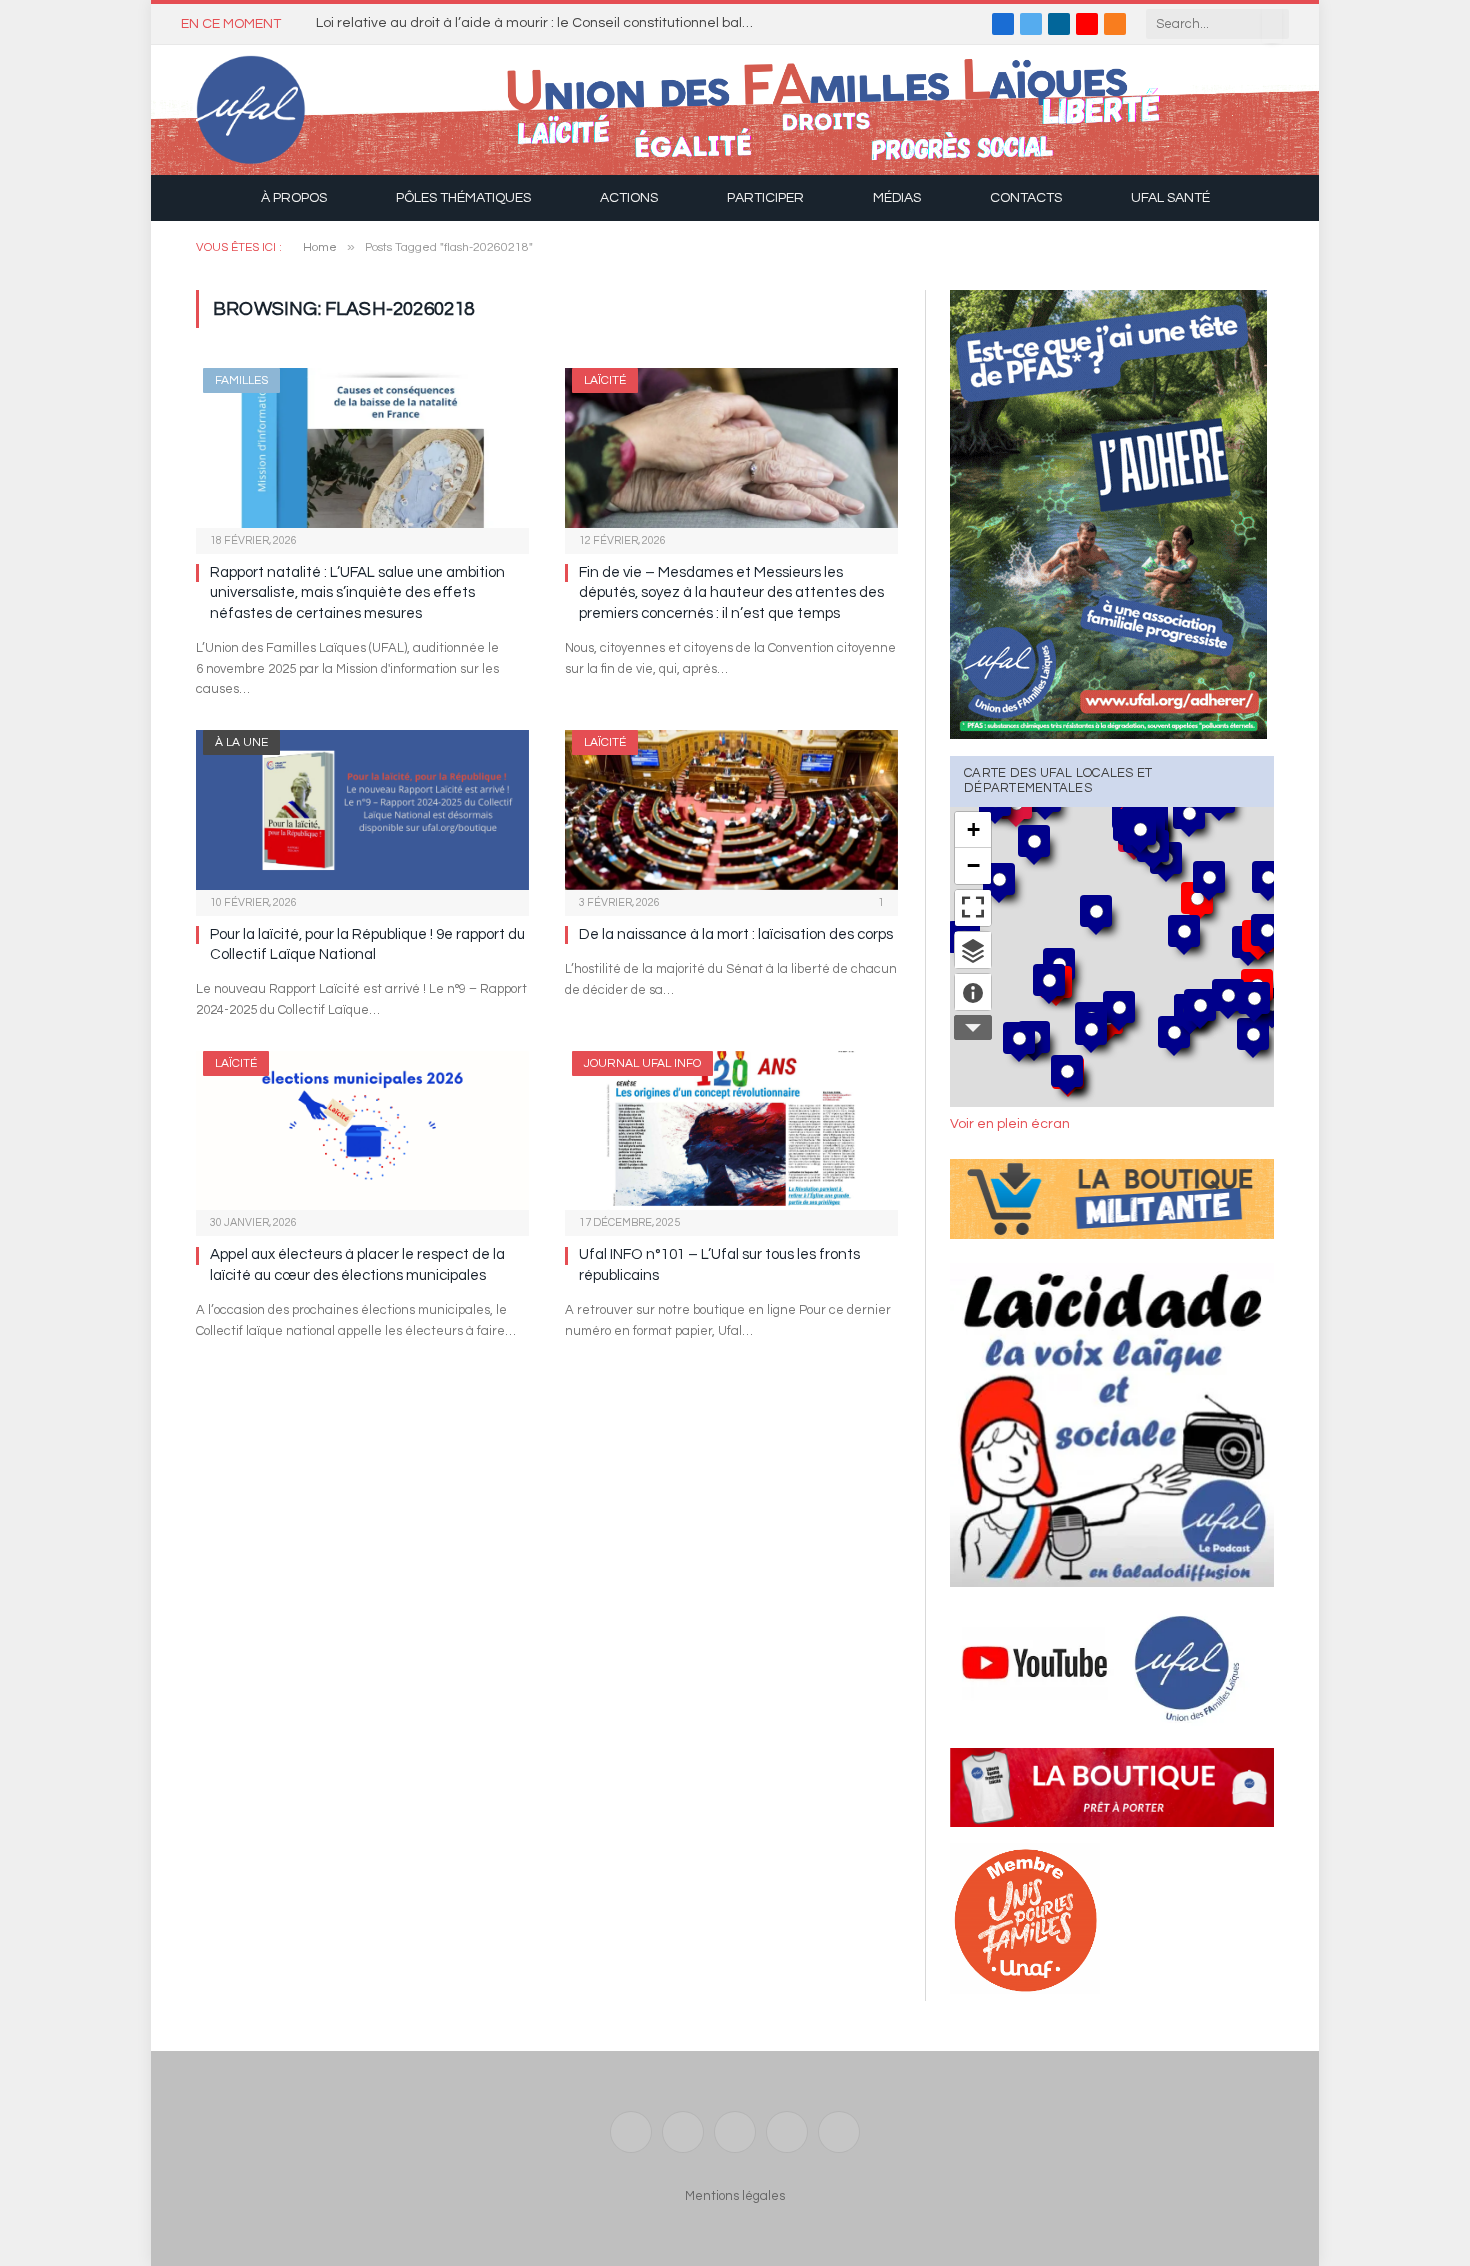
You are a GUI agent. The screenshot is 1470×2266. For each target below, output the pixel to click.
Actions (629, 198)
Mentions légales (735, 2196)
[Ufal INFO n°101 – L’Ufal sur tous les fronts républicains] (731, 1130)
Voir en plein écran (1010, 1124)
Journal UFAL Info (642, 1063)
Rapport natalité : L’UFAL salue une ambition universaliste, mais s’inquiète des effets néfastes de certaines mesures (357, 593)
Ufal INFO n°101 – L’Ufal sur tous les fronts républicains (719, 1264)
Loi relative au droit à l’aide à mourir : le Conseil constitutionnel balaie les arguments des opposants (541, 23)
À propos (294, 198)
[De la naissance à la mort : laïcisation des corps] (731, 809)
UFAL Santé (1170, 198)
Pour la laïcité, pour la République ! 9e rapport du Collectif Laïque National (367, 944)
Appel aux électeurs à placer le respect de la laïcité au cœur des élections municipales (357, 1264)
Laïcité (605, 380)
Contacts (1026, 198)
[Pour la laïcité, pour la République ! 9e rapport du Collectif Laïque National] (362, 809)
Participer (765, 198)
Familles (241, 380)
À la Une (241, 742)
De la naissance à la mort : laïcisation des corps (736, 934)
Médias (897, 198)
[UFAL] (251, 110)
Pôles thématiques (463, 198)
